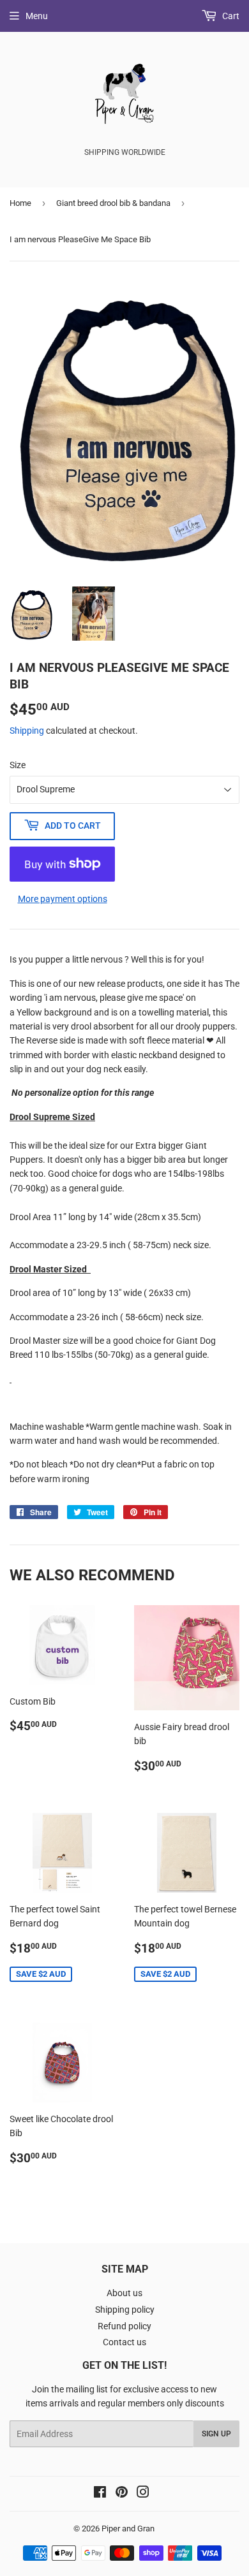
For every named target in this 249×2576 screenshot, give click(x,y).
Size (18, 765)
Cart (230, 16)
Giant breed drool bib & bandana (113, 203)
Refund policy (124, 2326)
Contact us (124, 2342)
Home (20, 203)
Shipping (27, 731)
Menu (37, 16)
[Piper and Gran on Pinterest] (122, 2494)
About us (124, 2293)
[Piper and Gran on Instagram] (143, 2494)
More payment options (63, 899)
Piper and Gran (128, 2529)
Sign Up (216, 2434)
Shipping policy (125, 2310)
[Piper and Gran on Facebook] (100, 2494)
